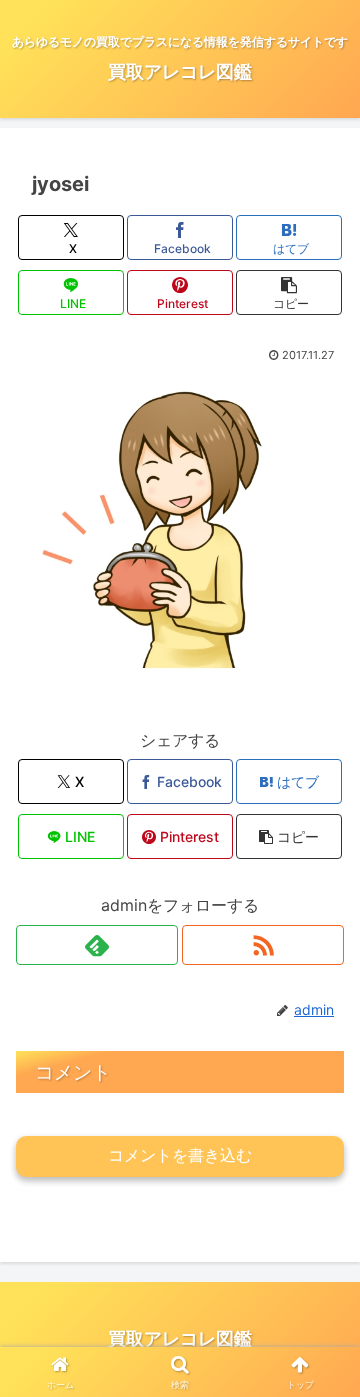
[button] (289, 292)
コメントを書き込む (180, 1155)
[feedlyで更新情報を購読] (97, 945)
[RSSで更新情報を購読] (263, 945)
